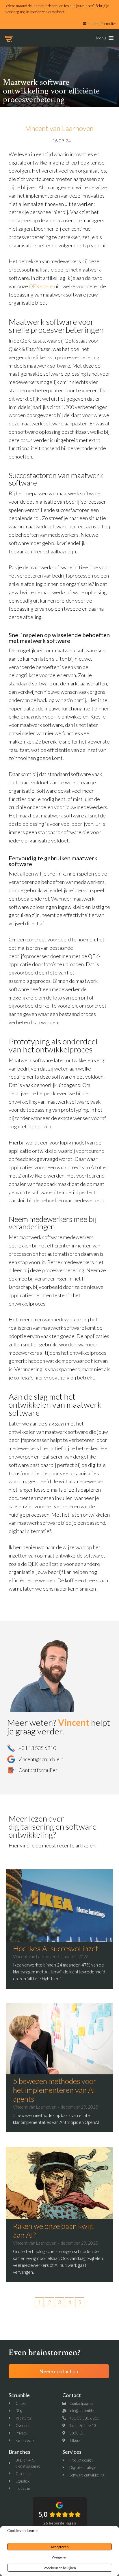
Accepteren (60, 2547)
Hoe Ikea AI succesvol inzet (56, 1948)
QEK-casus (41, 286)
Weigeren (59, 2557)
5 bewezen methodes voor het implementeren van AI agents (55, 2090)
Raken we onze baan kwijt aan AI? (53, 2230)
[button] (101, 38)
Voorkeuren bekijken (60, 2568)
